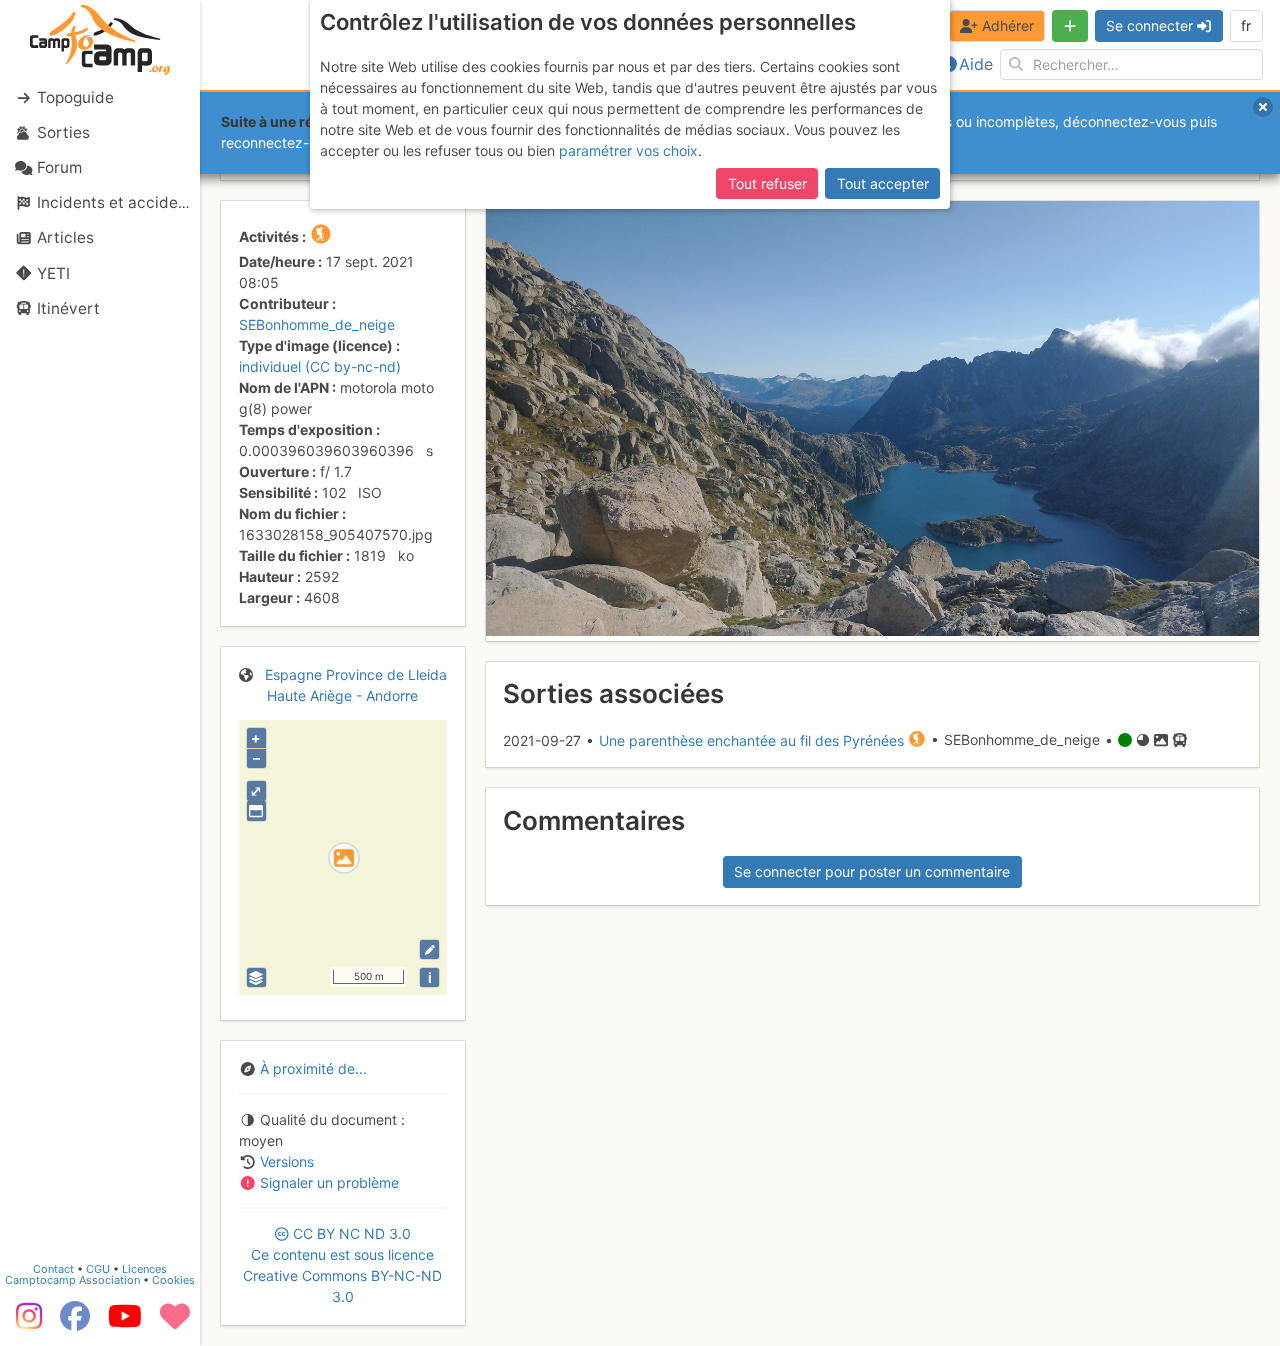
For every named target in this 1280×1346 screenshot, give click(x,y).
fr (1246, 25)
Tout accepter (883, 183)
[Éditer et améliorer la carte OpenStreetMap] (429, 949)
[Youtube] (125, 1323)
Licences (144, 1269)
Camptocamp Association (72, 1280)
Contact (53, 1269)
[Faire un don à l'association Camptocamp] (175, 1323)
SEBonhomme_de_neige (317, 324)
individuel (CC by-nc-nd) (320, 366)
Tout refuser (767, 183)
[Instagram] (25, 1323)
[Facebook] (75, 1323)
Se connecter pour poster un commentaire (872, 871)
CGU (98, 1269)
